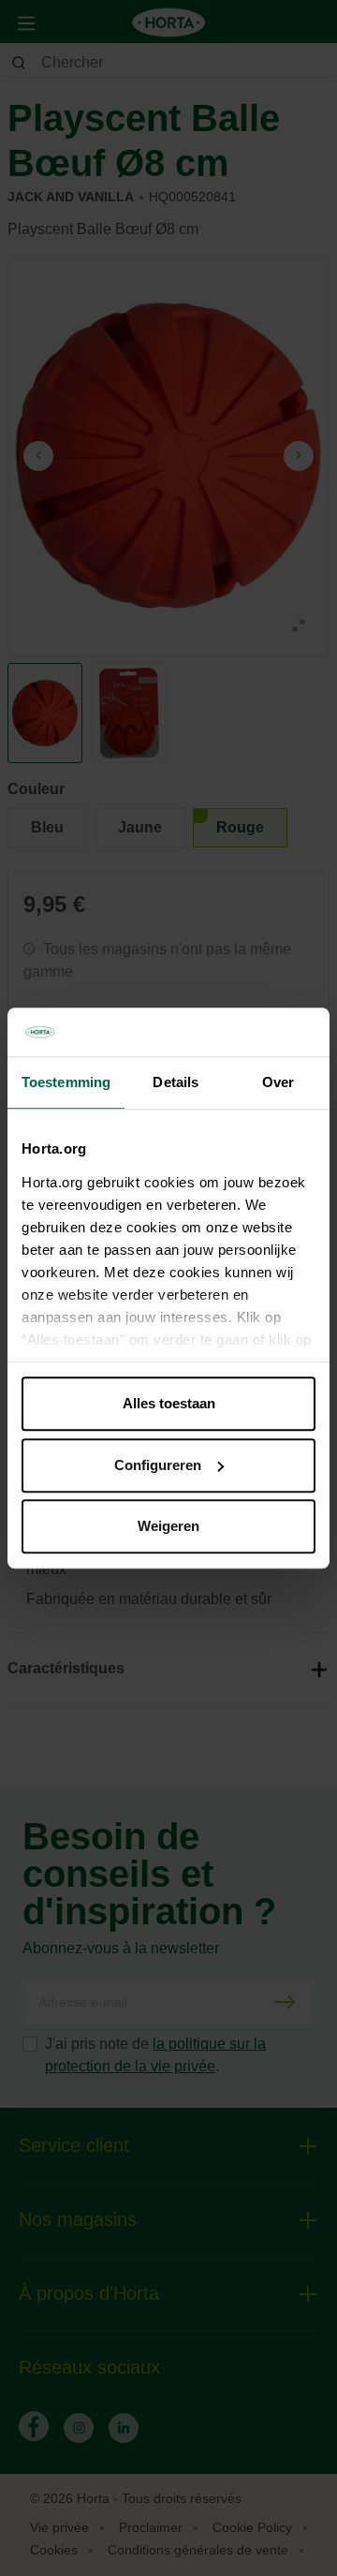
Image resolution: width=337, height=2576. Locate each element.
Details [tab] (176, 1082)
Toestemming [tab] (66, 1082)
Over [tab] (278, 1082)
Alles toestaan (169, 1403)
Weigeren (168, 1526)
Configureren (158, 1465)
